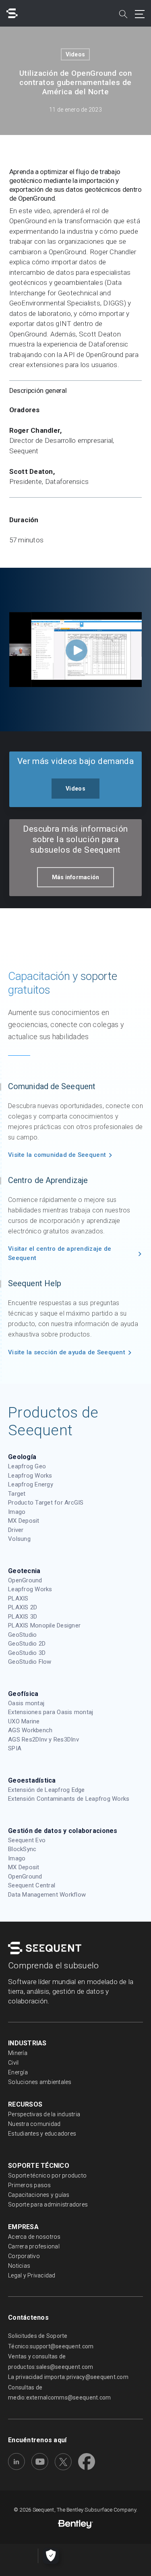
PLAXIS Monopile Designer (44, 1625)
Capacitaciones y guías (39, 2195)
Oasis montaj (26, 1703)
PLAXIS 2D (23, 1607)
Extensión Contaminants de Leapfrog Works (69, 1799)
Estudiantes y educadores (42, 2134)
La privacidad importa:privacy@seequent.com (68, 2377)
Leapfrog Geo (27, 1466)
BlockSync (22, 1849)
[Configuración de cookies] (51, 2556)
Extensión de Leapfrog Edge (47, 1790)
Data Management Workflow (47, 1895)
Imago (17, 1512)
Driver (16, 1530)
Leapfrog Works (30, 1476)
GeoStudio (22, 1635)
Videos (75, 54)
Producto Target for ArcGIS (46, 1503)
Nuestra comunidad (34, 2124)
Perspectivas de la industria (44, 2114)
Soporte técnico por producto (47, 2175)
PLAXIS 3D (23, 1617)
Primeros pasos (30, 2185)
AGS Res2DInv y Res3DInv (43, 1739)
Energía (18, 2072)
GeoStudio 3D (27, 1653)
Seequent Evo (27, 1840)
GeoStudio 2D (27, 1644)
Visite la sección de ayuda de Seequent (67, 1352)
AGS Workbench (30, 1730)
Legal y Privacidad (32, 2275)
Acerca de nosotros (34, 2237)
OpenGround (25, 1580)
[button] (75, 789)
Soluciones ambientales (40, 2082)
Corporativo (24, 2256)
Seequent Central (32, 1885)
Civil (13, 2063)
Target (17, 1494)
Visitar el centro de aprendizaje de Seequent (60, 1253)
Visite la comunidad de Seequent (57, 1155)
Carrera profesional (34, 2246)
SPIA (15, 1748)
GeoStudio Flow (30, 1662)
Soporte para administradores (48, 2204)
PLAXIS (18, 1598)
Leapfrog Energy (31, 1484)
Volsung (19, 1539)
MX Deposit (24, 1521)
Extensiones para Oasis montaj (51, 1712)
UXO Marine (24, 1721)
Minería (18, 2053)
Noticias (19, 2266)
